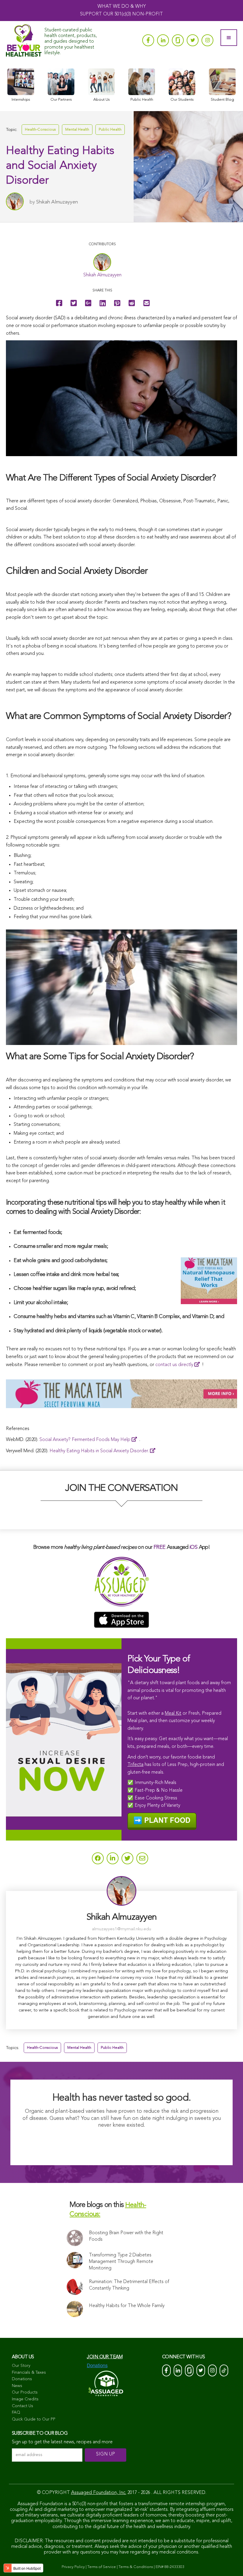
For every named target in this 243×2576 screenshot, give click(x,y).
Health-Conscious (40, 130)
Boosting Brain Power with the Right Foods (126, 2236)
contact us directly (174, 1365)
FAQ (16, 2413)
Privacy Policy (73, 2567)
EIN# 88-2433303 (170, 2567)
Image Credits (25, 2399)
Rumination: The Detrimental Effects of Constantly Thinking (129, 2285)
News (17, 2386)
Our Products (25, 2392)
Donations (22, 2379)
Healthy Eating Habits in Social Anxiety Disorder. (99, 1451)
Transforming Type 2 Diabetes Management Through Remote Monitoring (121, 2262)
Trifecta (135, 1765)
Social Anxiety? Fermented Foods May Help (85, 1440)
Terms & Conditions (136, 2567)
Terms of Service (102, 2567)
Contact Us (23, 2406)
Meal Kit (173, 1713)
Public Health (110, 130)
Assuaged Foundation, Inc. (99, 2493)
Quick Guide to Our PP (34, 2419)
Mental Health (77, 130)
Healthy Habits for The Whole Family (127, 2306)
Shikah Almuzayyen (57, 202)
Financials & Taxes (29, 2373)
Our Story (21, 2366)
